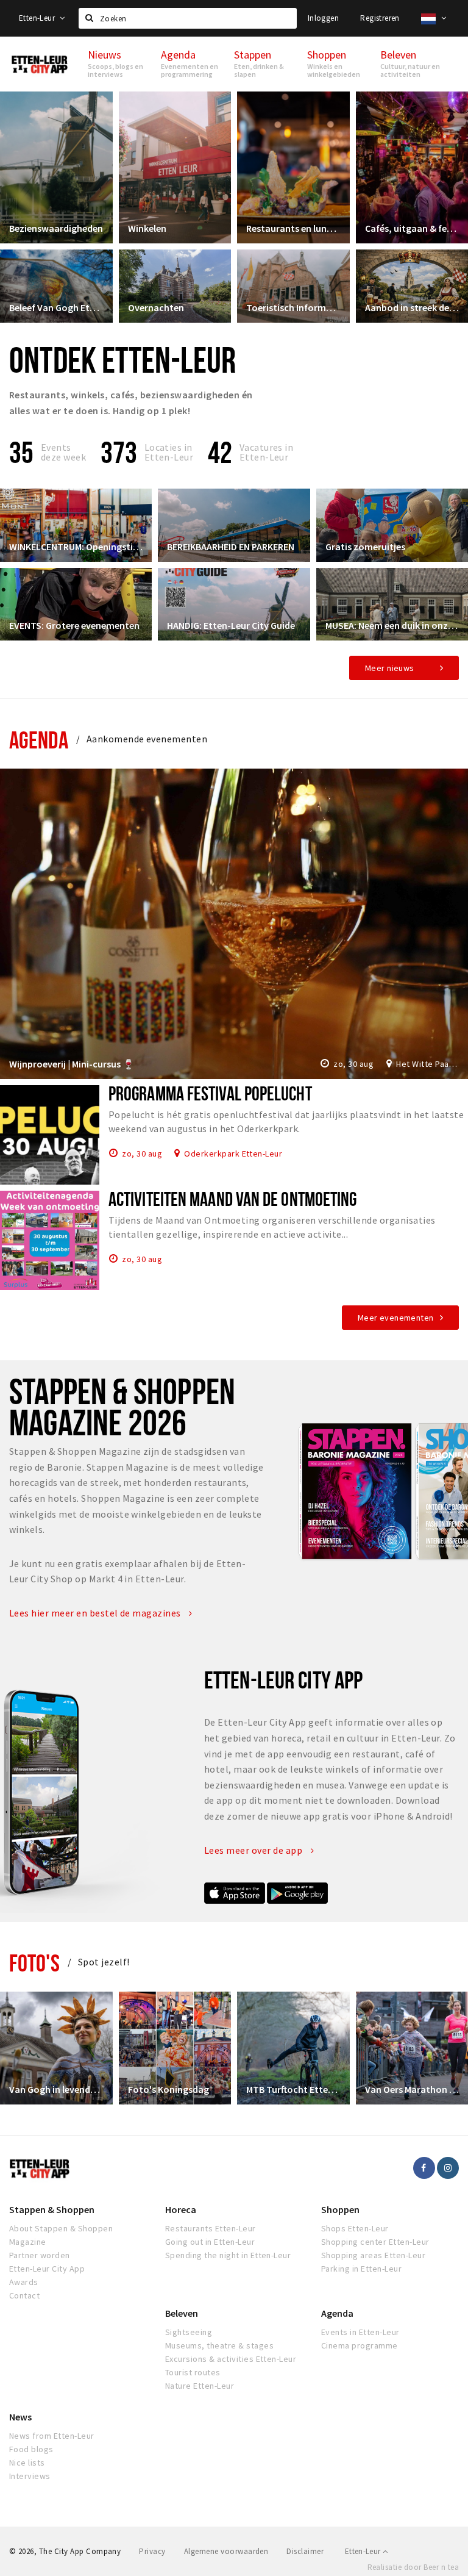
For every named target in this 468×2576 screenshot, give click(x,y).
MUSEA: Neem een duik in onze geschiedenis (392, 625)
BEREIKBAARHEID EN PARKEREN (231, 547)
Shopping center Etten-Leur (375, 2242)
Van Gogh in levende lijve (56, 2089)
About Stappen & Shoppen (61, 2228)
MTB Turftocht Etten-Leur (293, 2089)
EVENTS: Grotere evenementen (74, 625)
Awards (24, 2282)
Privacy (152, 2551)
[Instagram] (448, 2168)
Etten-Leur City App (47, 2269)
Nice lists (27, 2463)
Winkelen (147, 228)
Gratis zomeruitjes (365, 547)
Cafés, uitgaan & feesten (412, 228)
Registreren (380, 18)
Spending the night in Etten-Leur (228, 2255)
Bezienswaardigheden (56, 228)
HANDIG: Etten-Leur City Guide (231, 625)
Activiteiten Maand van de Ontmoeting (232, 1199)
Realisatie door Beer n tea (413, 2567)
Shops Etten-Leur (355, 2228)
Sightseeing (189, 2332)
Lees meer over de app (254, 1850)
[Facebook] (424, 2168)
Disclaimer (305, 2551)
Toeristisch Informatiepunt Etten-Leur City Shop (293, 307)
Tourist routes (193, 2372)
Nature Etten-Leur (200, 2386)
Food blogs (31, 2449)
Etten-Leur (38, 18)
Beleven (182, 2313)
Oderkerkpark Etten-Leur (233, 1153)
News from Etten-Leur (52, 2436)
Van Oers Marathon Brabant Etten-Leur (412, 2089)
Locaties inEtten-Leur (169, 452)
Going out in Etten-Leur (210, 2242)
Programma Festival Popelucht (210, 1093)
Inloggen (323, 18)
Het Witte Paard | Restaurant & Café (427, 1064)
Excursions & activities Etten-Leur (231, 2359)
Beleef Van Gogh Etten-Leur (56, 307)
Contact (24, 2295)
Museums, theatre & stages (219, 2345)
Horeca (181, 2209)
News (20, 2417)
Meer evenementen (396, 1318)
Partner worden (40, 2255)
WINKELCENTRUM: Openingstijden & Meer (76, 547)
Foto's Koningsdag (168, 2089)
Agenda (39, 740)
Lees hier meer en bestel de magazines (96, 1613)
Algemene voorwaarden (226, 2551)
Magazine (28, 2242)
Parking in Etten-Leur (361, 2269)
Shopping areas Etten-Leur (373, 2255)
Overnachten (156, 307)
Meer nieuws (390, 668)
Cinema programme (360, 2345)
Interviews (30, 2476)
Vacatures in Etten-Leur (267, 452)
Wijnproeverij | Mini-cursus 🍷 (72, 1064)
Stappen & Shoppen (52, 2209)
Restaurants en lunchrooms (293, 228)
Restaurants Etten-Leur (211, 2228)
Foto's (34, 1963)
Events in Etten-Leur (360, 2332)
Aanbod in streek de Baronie (412, 307)
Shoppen (340, 2209)
